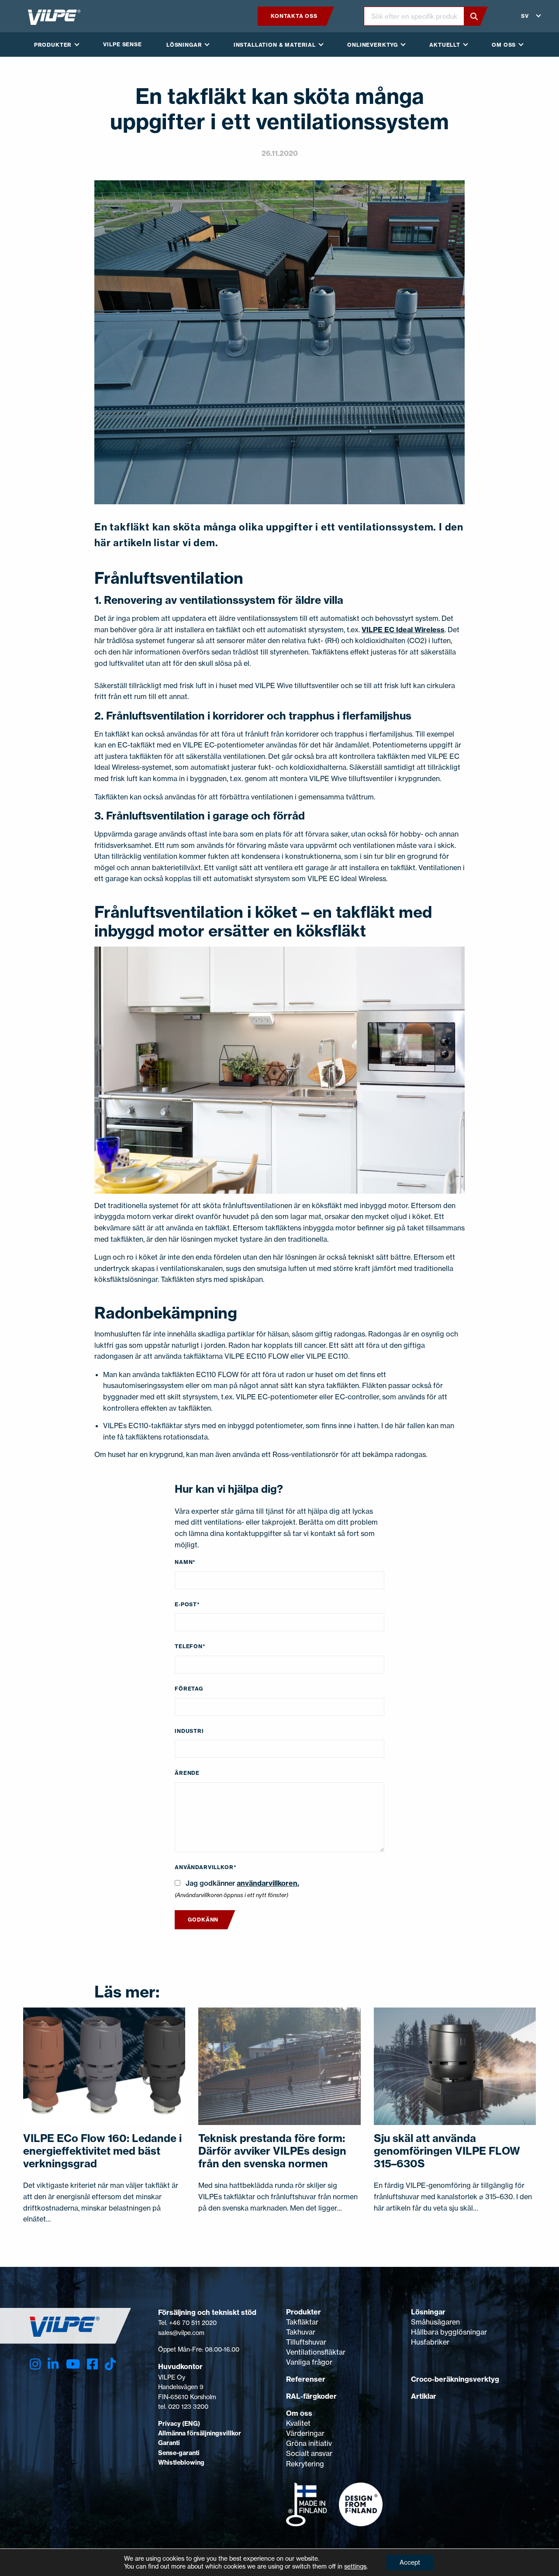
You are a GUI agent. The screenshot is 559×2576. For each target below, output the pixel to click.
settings (355, 2566)
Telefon (190, 1646)
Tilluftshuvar (306, 2342)
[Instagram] (35, 2364)
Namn (185, 1562)
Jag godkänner (242, 1883)
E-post (187, 1604)
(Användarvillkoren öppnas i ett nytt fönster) (231, 1895)
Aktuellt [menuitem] (445, 45)
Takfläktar (302, 2322)
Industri (189, 1731)
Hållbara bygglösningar (449, 2332)
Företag (189, 1689)
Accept (410, 2562)
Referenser (306, 2379)
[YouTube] (73, 2364)
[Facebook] (92, 2364)
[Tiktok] (110, 2364)
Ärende (187, 1773)
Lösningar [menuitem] (184, 45)
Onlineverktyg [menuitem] (373, 45)
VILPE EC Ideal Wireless (403, 630)
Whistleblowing (181, 2462)
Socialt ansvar (309, 2453)
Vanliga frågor (309, 2362)
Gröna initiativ (309, 2443)
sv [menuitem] (525, 16)
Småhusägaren (435, 2322)
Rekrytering (305, 2464)
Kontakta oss (294, 16)
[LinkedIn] (53, 2364)
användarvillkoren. (268, 1883)
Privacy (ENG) (179, 2424)
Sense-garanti (179, 2453)
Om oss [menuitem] (504, 45)
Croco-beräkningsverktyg (455, 2379)
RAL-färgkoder (311, 2396)
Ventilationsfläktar (316, 2352)
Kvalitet (298, 2423)
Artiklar (424, 2396)
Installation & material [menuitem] (275, 45)
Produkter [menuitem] (53, 45)
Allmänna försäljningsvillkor (200, 2433)
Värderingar (305, 2433)
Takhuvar (301, 2332)
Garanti (169, 2443)
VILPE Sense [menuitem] (122, 44)
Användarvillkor (205, 1867)
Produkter (304, 2312)
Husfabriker (430, 2342)
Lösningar (428, 2312)
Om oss (299, 2413)
